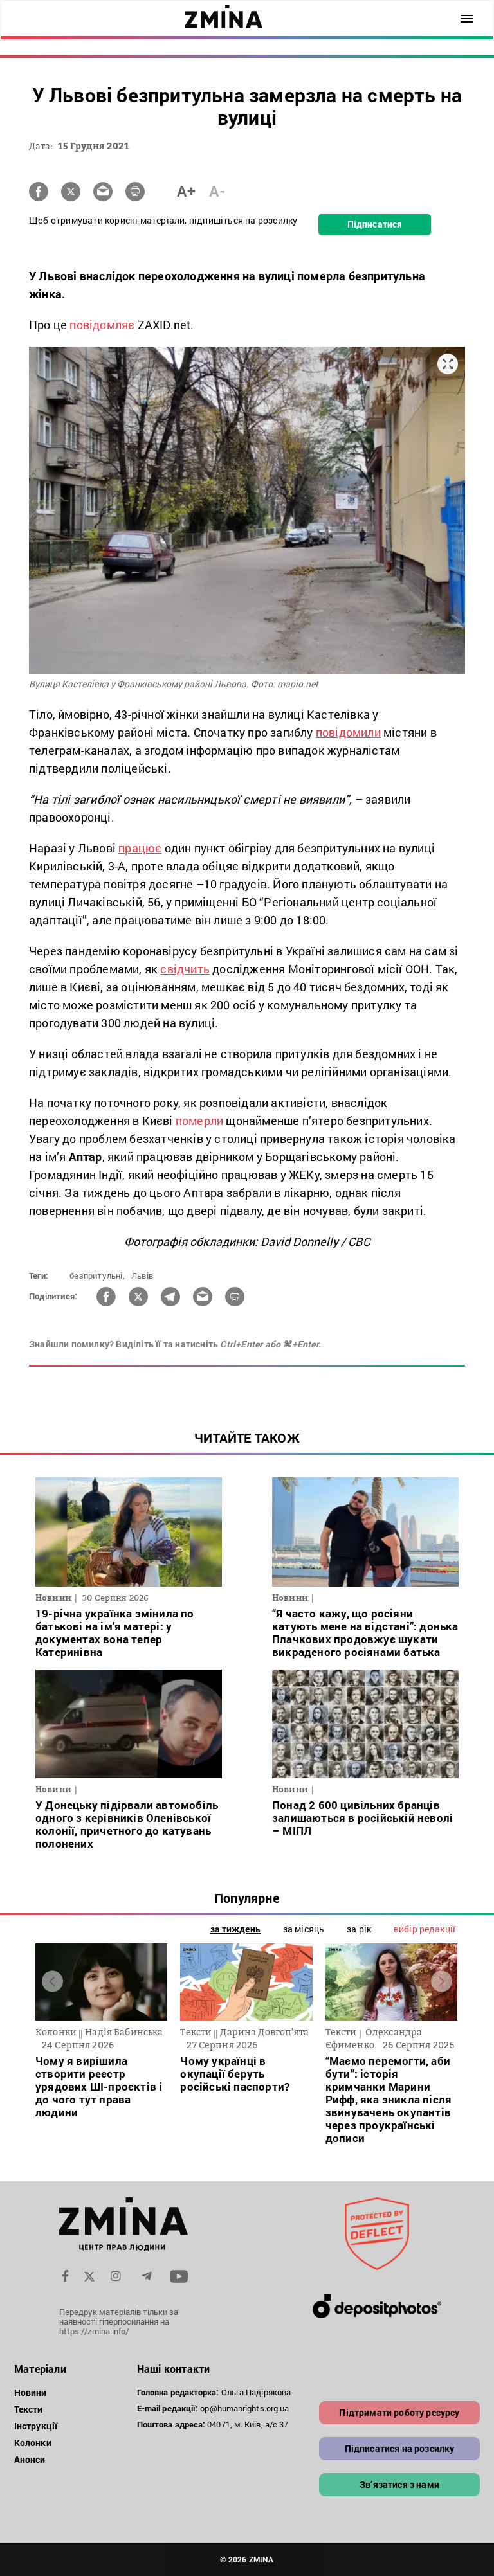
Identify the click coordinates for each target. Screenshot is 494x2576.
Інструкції (36, 2426)
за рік (359, 1929)
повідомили (348, 732)
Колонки (33, 2443)
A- (217, 191)
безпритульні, (97, 1275)
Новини (31, 2392)
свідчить (185, 969)
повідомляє (102, 325)
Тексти (29, 2409)
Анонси (30, 2459)
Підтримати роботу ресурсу (399, 2412)
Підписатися (375, 224)
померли (199, 1121)
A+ (186, 191)
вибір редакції (425, 1929)
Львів (142, 1275)
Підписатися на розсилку (400, 2448)
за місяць (304, 1929)
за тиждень (235, 1929)
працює (140, 848)
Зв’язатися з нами (399, 2484)
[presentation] (52, 1981)
